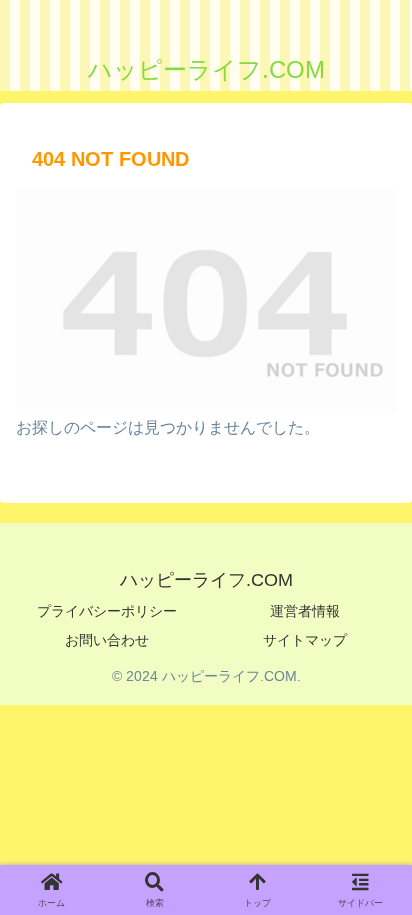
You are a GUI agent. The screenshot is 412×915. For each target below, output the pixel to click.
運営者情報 (305, 611)
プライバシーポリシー (107, 611)
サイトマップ (305, 640)
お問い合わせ (107, 640)
